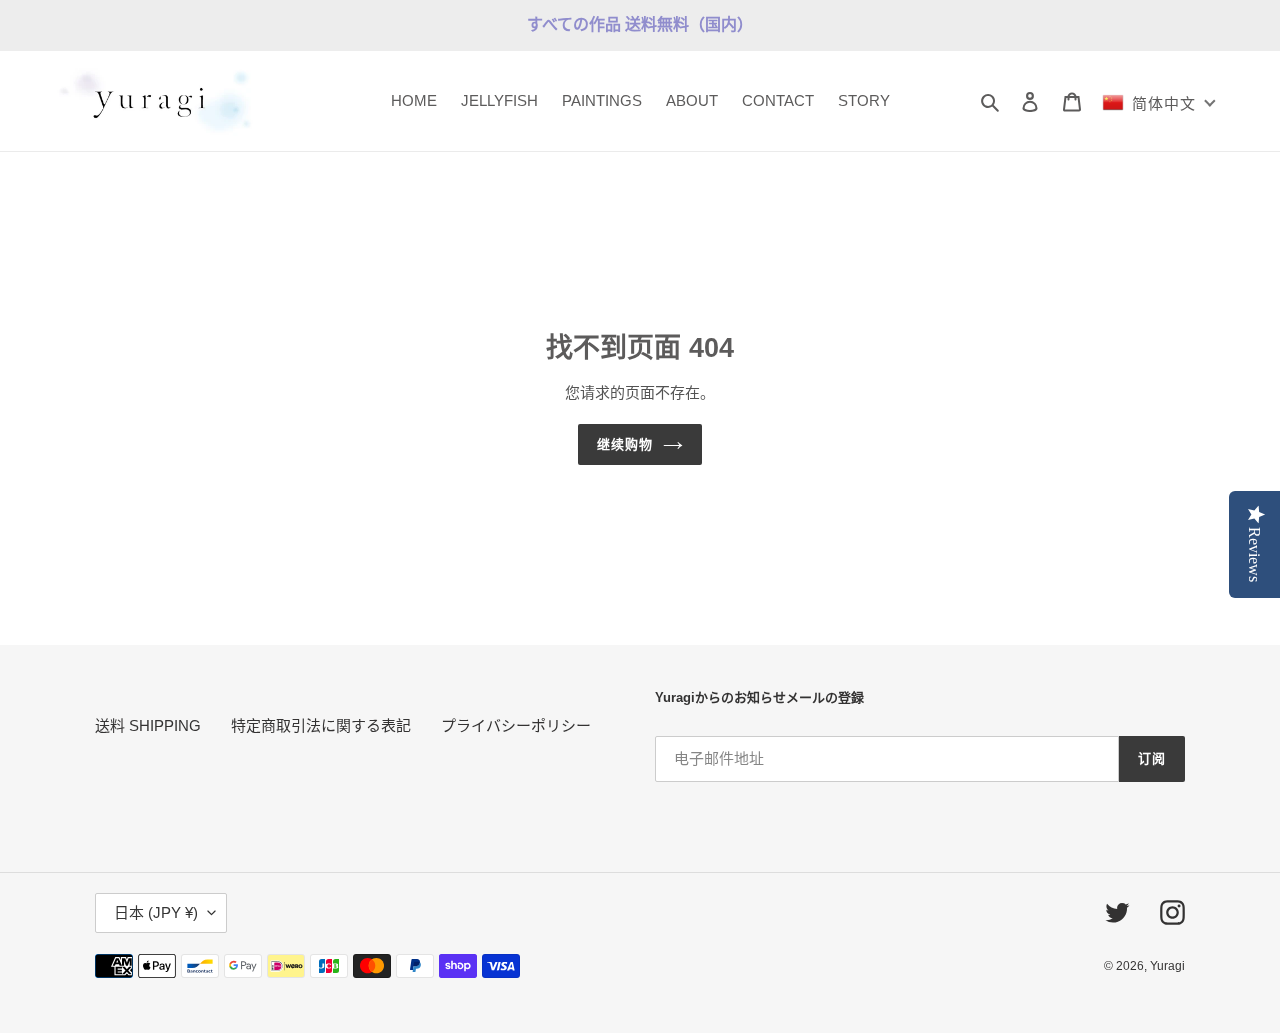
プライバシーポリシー (516, 725)
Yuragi (1167, 966)
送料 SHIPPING (148, 725)
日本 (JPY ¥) (156, 912)
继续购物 (625, 444)
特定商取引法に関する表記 (321, 725)
